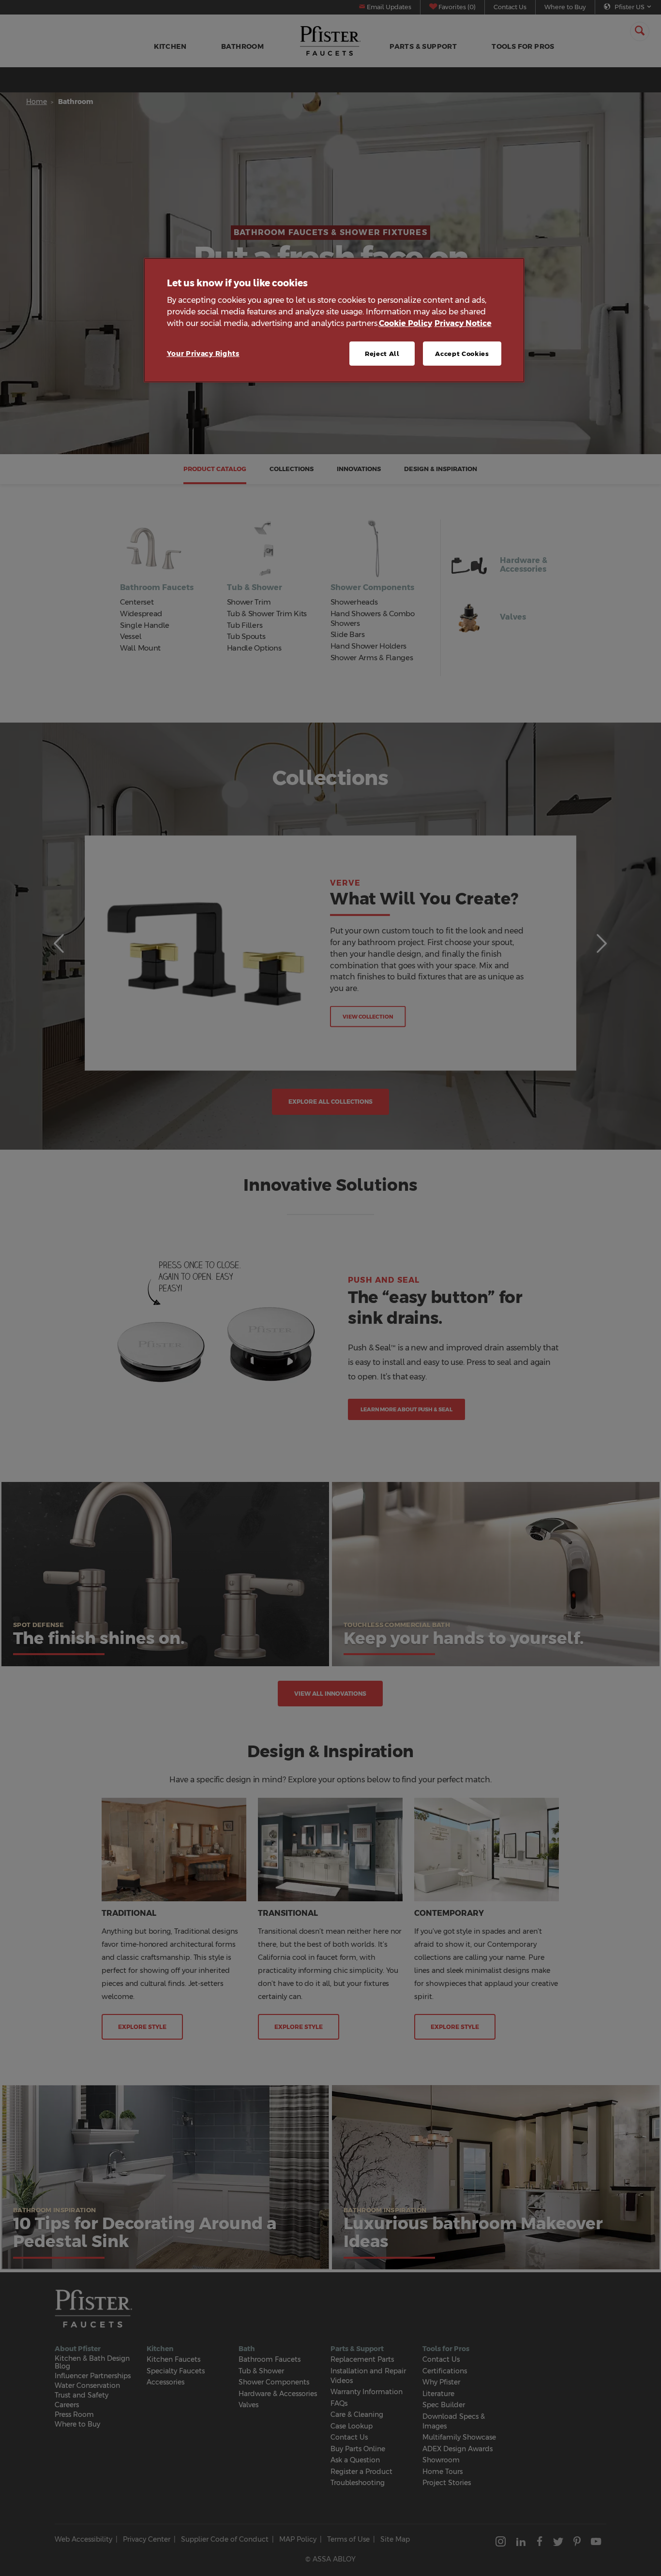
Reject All (382, 354)
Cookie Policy (406, 323)
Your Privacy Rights (203, 354)
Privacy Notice (463, 323)
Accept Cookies (462, 354)
